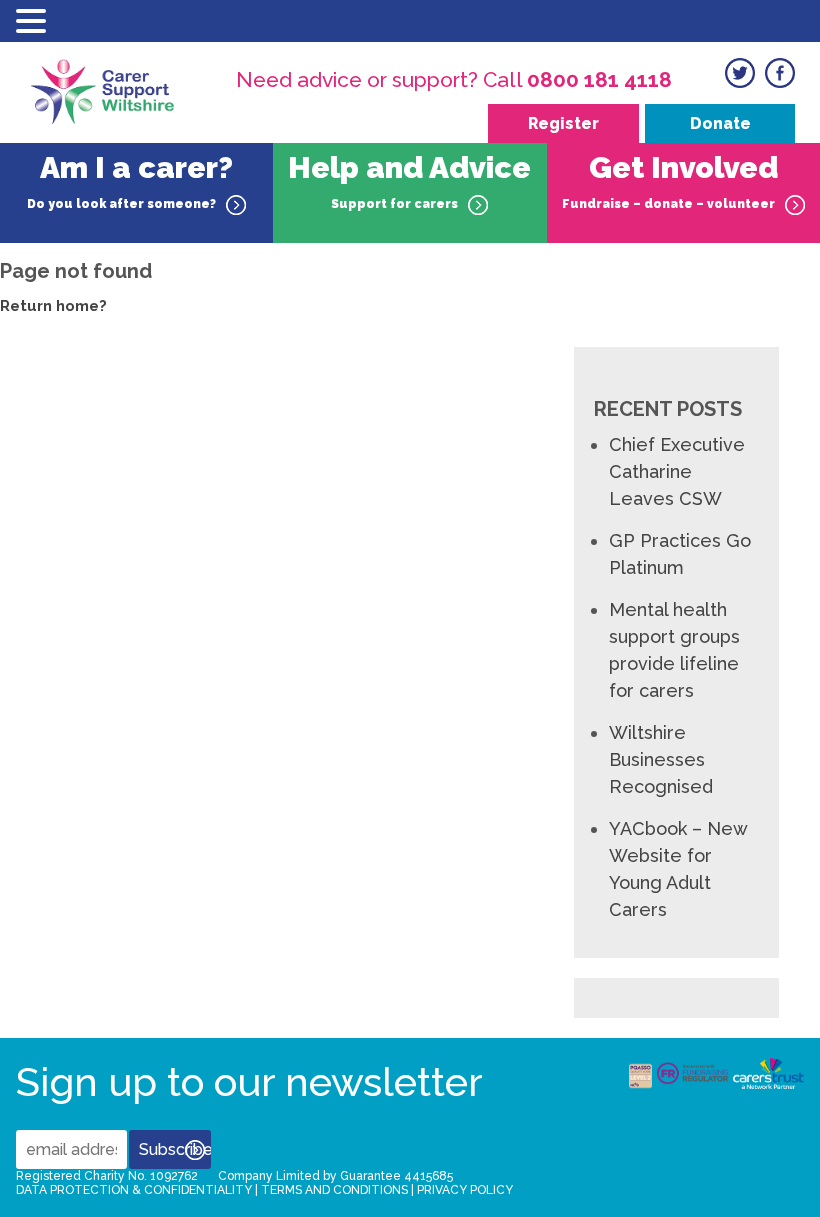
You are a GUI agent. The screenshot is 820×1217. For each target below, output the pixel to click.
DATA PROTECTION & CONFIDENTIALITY (134, 1190)
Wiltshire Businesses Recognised (661, 759)
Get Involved (670, 180)
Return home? (53, 306)
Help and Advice (409, 180)
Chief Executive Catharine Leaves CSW (677, 471)
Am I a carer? (130, 180)
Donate (720, 123)
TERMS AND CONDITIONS (334, 1190)
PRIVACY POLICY (465, 1190)
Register (563, 123)
